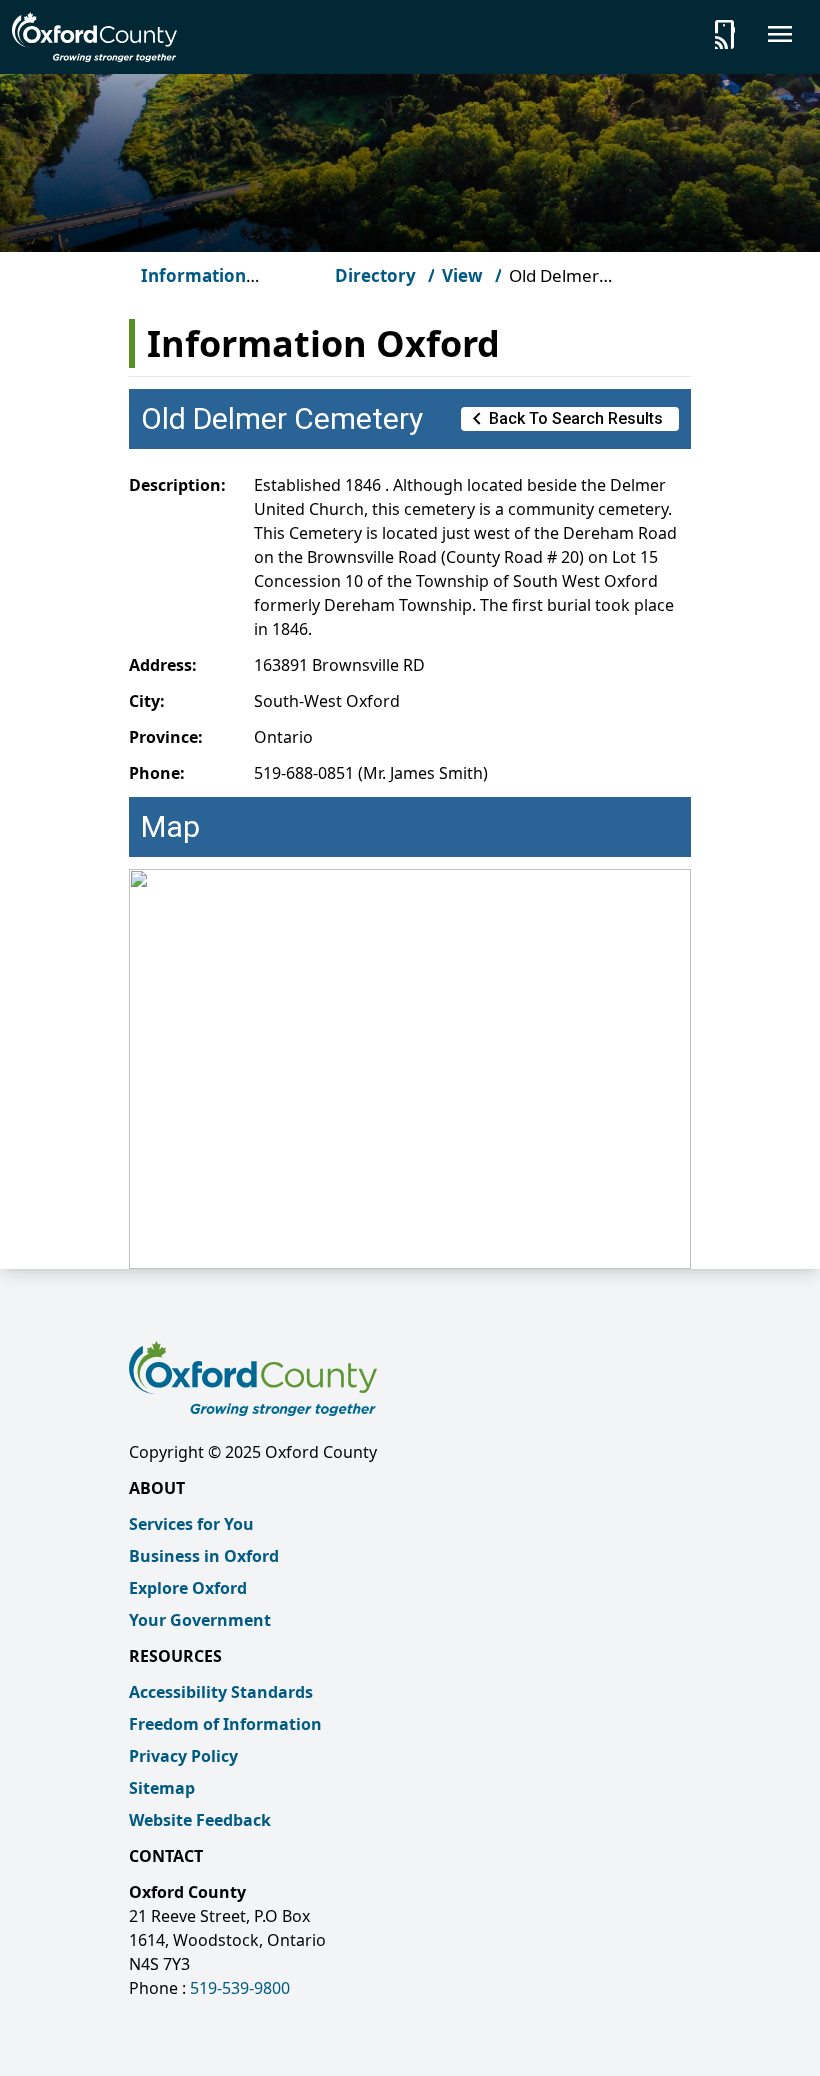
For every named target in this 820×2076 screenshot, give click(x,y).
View (462, 275)
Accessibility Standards (221, 1692)
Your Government (200, 1620)
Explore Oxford (188, 1588)
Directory (375, 275)
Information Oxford (193, 287)
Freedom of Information (225, 1724)
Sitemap (162, 1788)
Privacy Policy (183, 1756)
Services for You (191, 1524)
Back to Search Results (564, 419)
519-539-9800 (240, 1988)
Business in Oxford (204, 1556)
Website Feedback (200, 1820)
